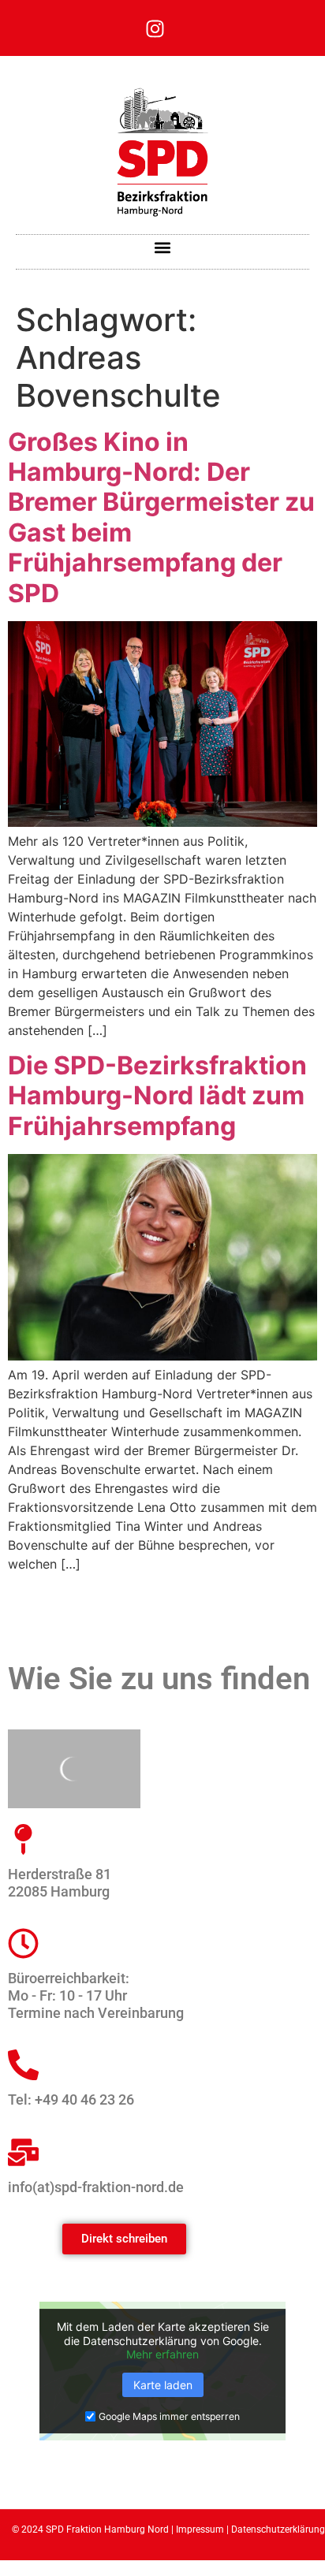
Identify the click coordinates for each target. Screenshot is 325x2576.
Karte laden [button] (163, 2385)
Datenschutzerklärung (278, 2529)
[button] (163, 248)
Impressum (200, 2529)
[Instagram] (155, 28)
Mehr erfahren (162, 2354)
